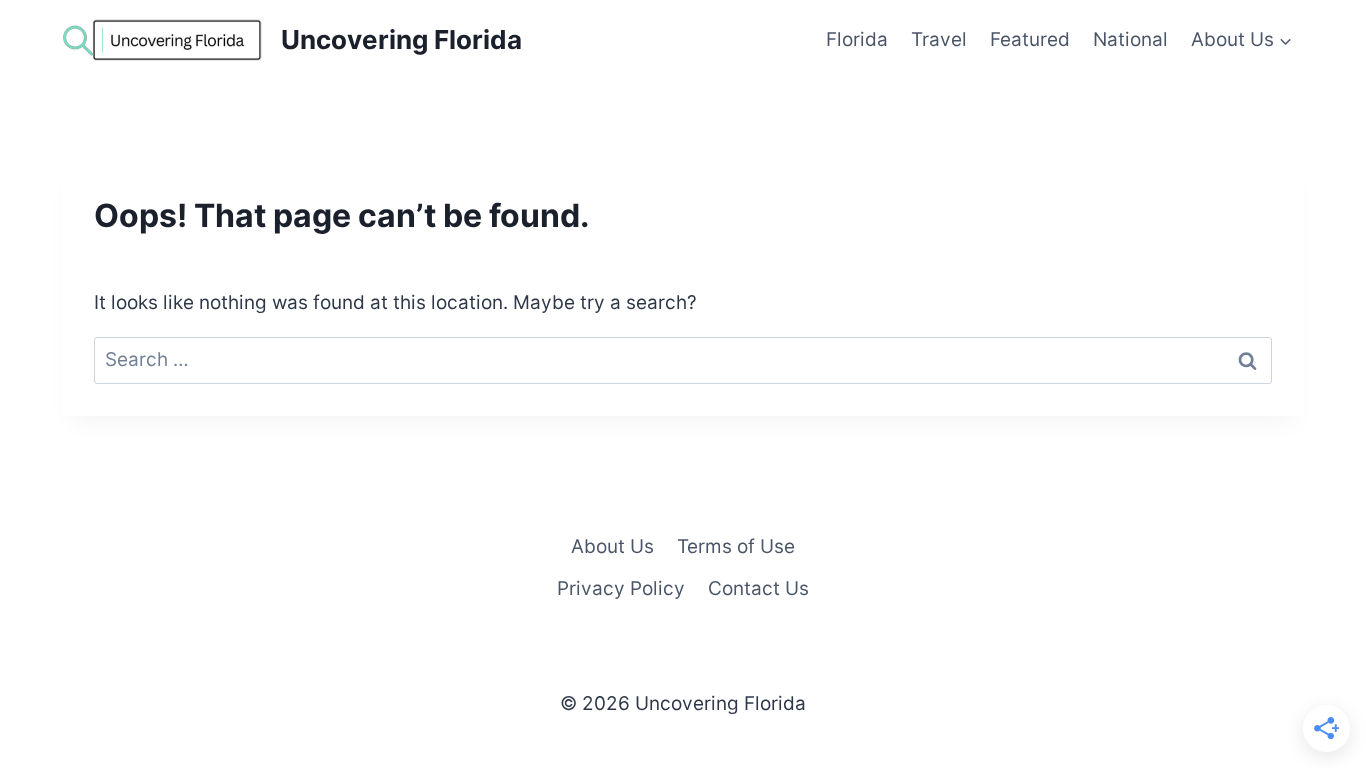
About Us (612, 546)
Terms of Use (736, 546)
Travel (939, 39)
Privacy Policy (621, 588)
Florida (857, 39)
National (1130, 39)
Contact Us (758, 588)
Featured (1030, 39)
